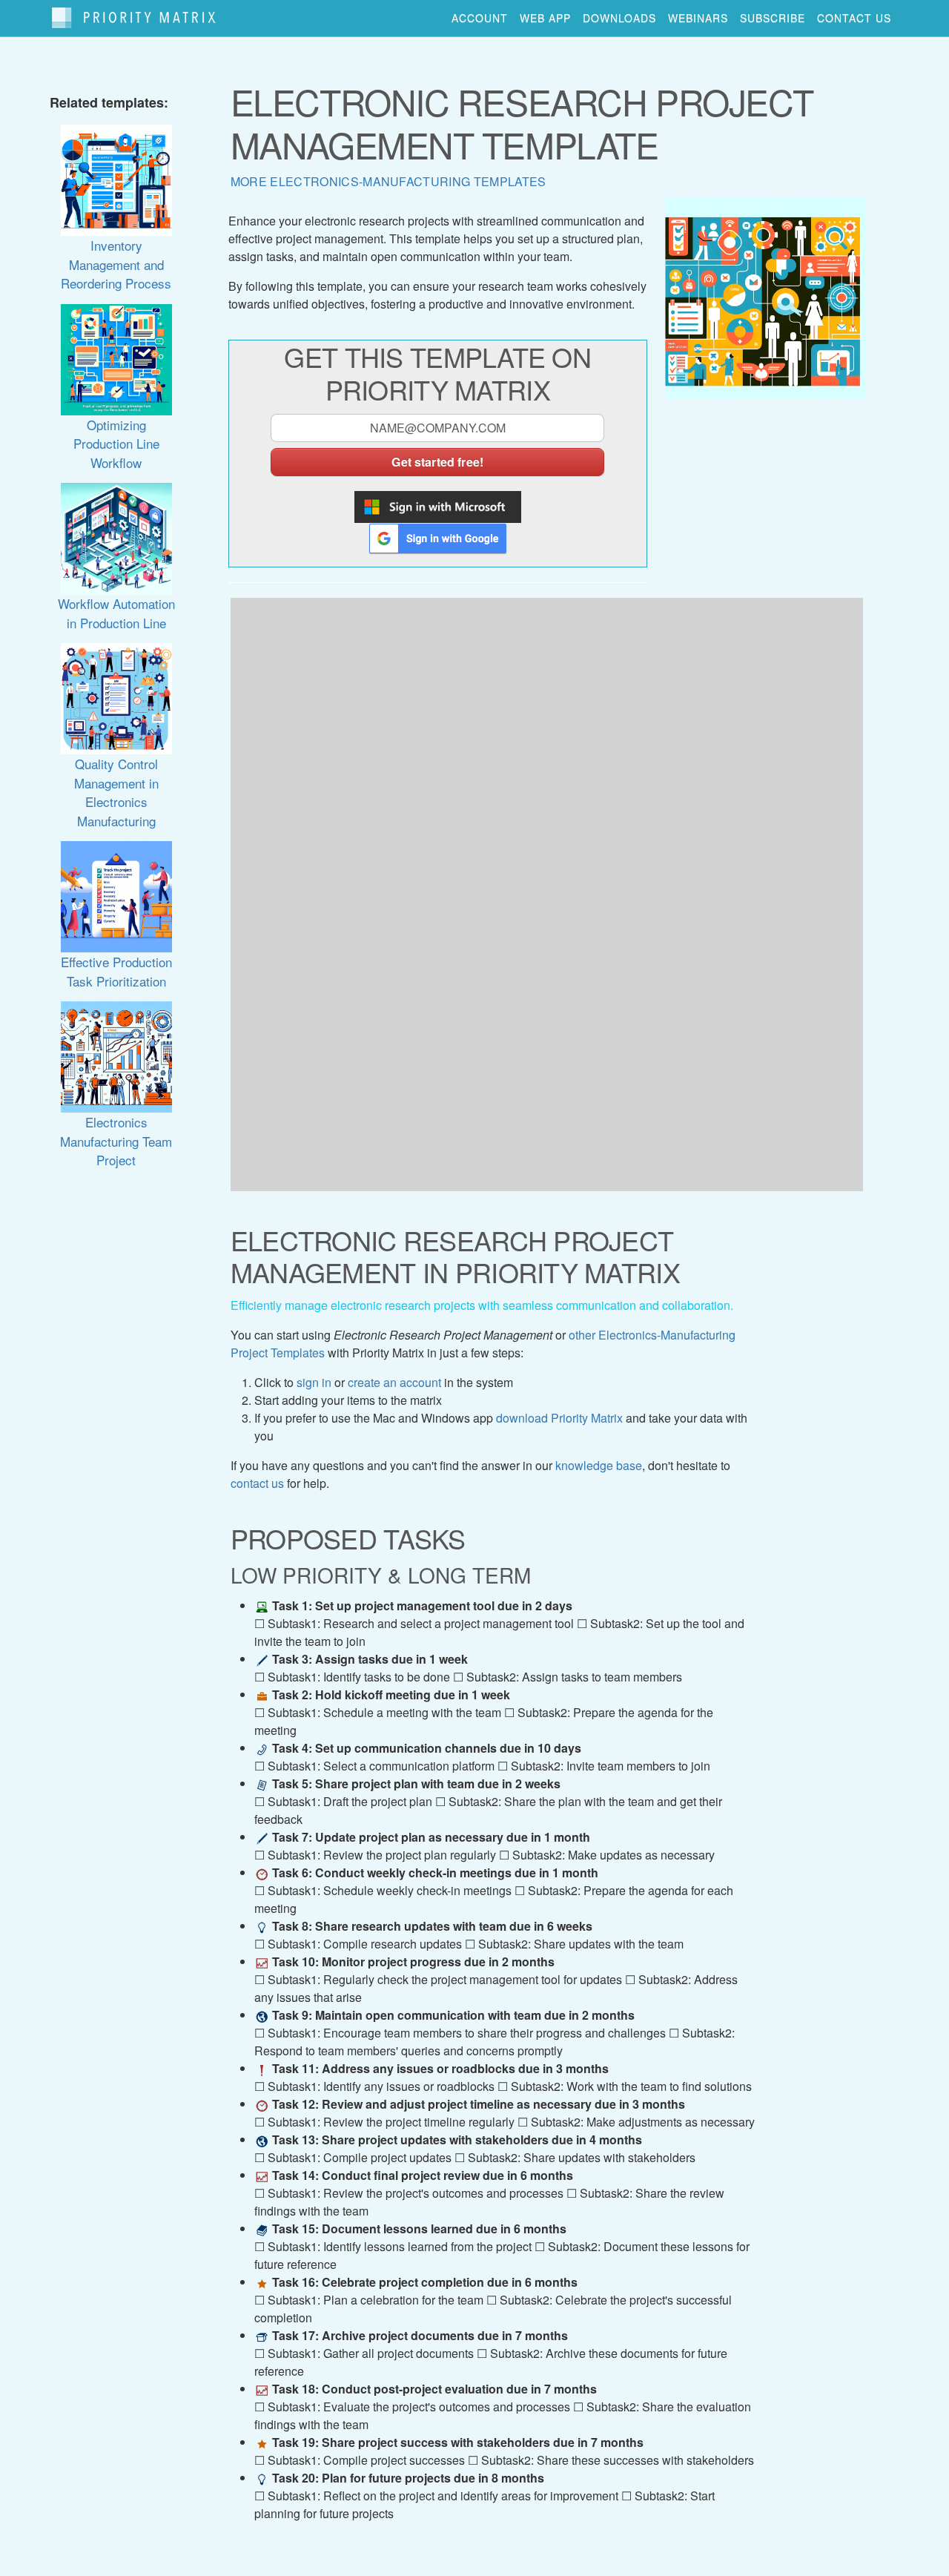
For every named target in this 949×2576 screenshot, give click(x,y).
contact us (854, 18)
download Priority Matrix (559, 1418)
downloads (619, 18)
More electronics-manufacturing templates (388, 181)
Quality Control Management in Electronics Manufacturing (116, 792)
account (480, 18)
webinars (698, 18)
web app (545, 18)
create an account (394, 1382)
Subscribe (773, 18)
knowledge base (599, 1465)
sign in (314, 1382)
